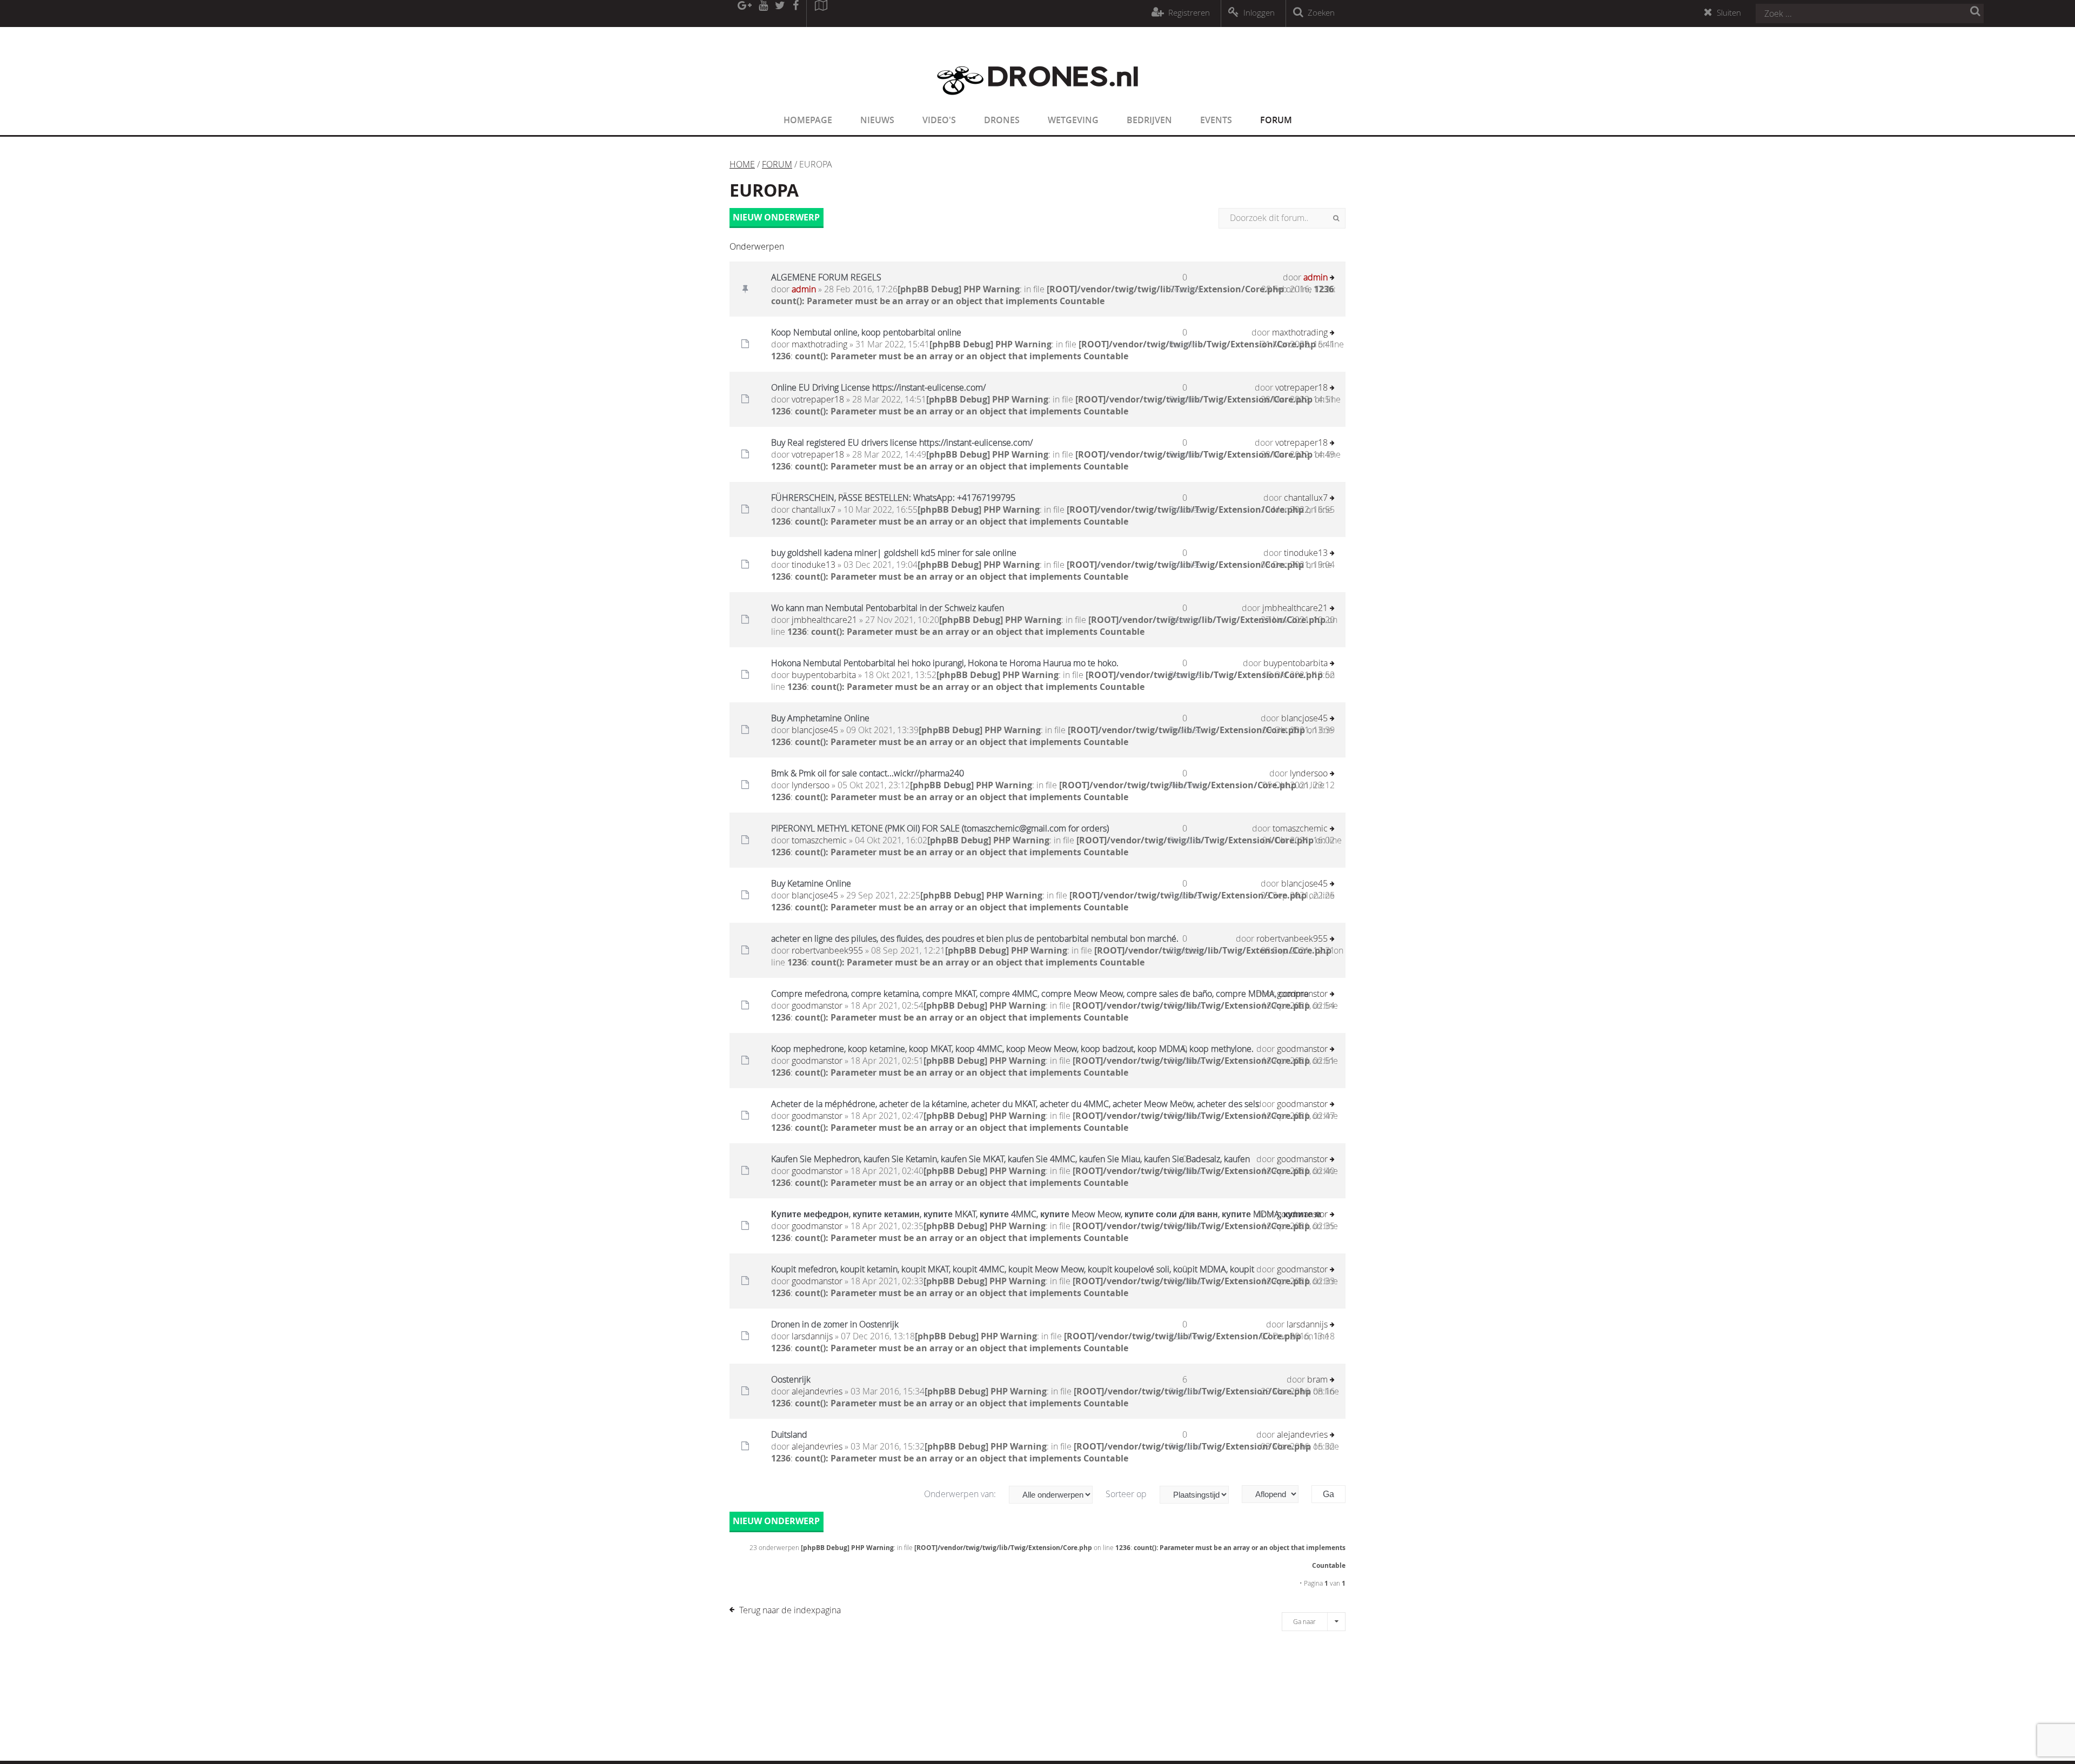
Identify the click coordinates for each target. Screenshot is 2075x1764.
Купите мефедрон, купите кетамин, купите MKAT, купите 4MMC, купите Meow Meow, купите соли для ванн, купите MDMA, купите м (1046, 1214)
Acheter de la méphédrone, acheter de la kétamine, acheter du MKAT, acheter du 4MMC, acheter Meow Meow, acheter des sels (1015, 1104)
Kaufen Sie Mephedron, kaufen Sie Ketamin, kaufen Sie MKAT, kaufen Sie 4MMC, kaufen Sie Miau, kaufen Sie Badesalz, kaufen (1010, 1159)
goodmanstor (817, 1005)
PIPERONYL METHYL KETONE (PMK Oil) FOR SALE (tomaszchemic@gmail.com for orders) (940, 828)
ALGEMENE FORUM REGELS (826, 277)
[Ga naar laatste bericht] (1332, 279)
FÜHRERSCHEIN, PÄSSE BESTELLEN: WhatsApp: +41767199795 (893, 498)
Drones (1002, 120)
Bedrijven (1149, 120)
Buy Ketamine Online (811, 883)
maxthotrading (819, 344)
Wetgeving (1073, 120)
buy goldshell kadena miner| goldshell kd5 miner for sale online (894, 553)
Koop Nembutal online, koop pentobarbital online (866, 332)
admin (804, 289)
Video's (939, 120)
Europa (764, 190)
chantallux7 (814, 509)
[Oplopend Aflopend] (1276, 1494)
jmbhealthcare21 (824, 620)
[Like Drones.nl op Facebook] (795, 14)
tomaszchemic (819, 840)
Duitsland (789, 1434)
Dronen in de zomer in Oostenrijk (835, 1324)
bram (1317, 1379)
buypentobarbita (824, 675)
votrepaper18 (818, 399)
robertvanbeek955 (827, 950)
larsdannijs (812, 1336)
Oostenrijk (791, 1379)
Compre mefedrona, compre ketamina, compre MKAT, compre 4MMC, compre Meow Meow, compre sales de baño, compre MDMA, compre (1040, 994)
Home (742, 164)
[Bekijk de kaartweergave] (821, 14)
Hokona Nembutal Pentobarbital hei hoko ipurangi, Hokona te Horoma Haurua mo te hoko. (945, 663)
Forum (1276, 120)
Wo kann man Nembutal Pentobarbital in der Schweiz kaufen (888, 608)
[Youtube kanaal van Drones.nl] (763, 14)
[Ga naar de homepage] (1037, 102)
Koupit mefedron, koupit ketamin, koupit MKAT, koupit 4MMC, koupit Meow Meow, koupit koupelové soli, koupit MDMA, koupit (1013, 1269)
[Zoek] (1336, 218)
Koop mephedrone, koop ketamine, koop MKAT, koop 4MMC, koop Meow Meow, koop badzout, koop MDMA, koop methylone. (1012, 1049)
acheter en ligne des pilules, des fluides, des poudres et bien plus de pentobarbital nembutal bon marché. (975, 938)
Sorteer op (1127, 1494)
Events (1216, 120)
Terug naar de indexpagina (790, 1610)
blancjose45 (815, 730)
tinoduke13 (814, 565)
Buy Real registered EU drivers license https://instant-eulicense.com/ (902, 442)
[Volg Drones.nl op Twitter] (780, 14)
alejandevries (817, 1391)
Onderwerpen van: (961, 1494)
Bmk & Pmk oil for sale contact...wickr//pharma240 (868, 773)
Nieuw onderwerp (776, 217)
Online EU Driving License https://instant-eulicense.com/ (878, 387)
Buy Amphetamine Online (820, 718)
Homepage (808, 120)
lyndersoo (811, 785)
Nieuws (877, 120)
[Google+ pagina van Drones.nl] (744, 14)
